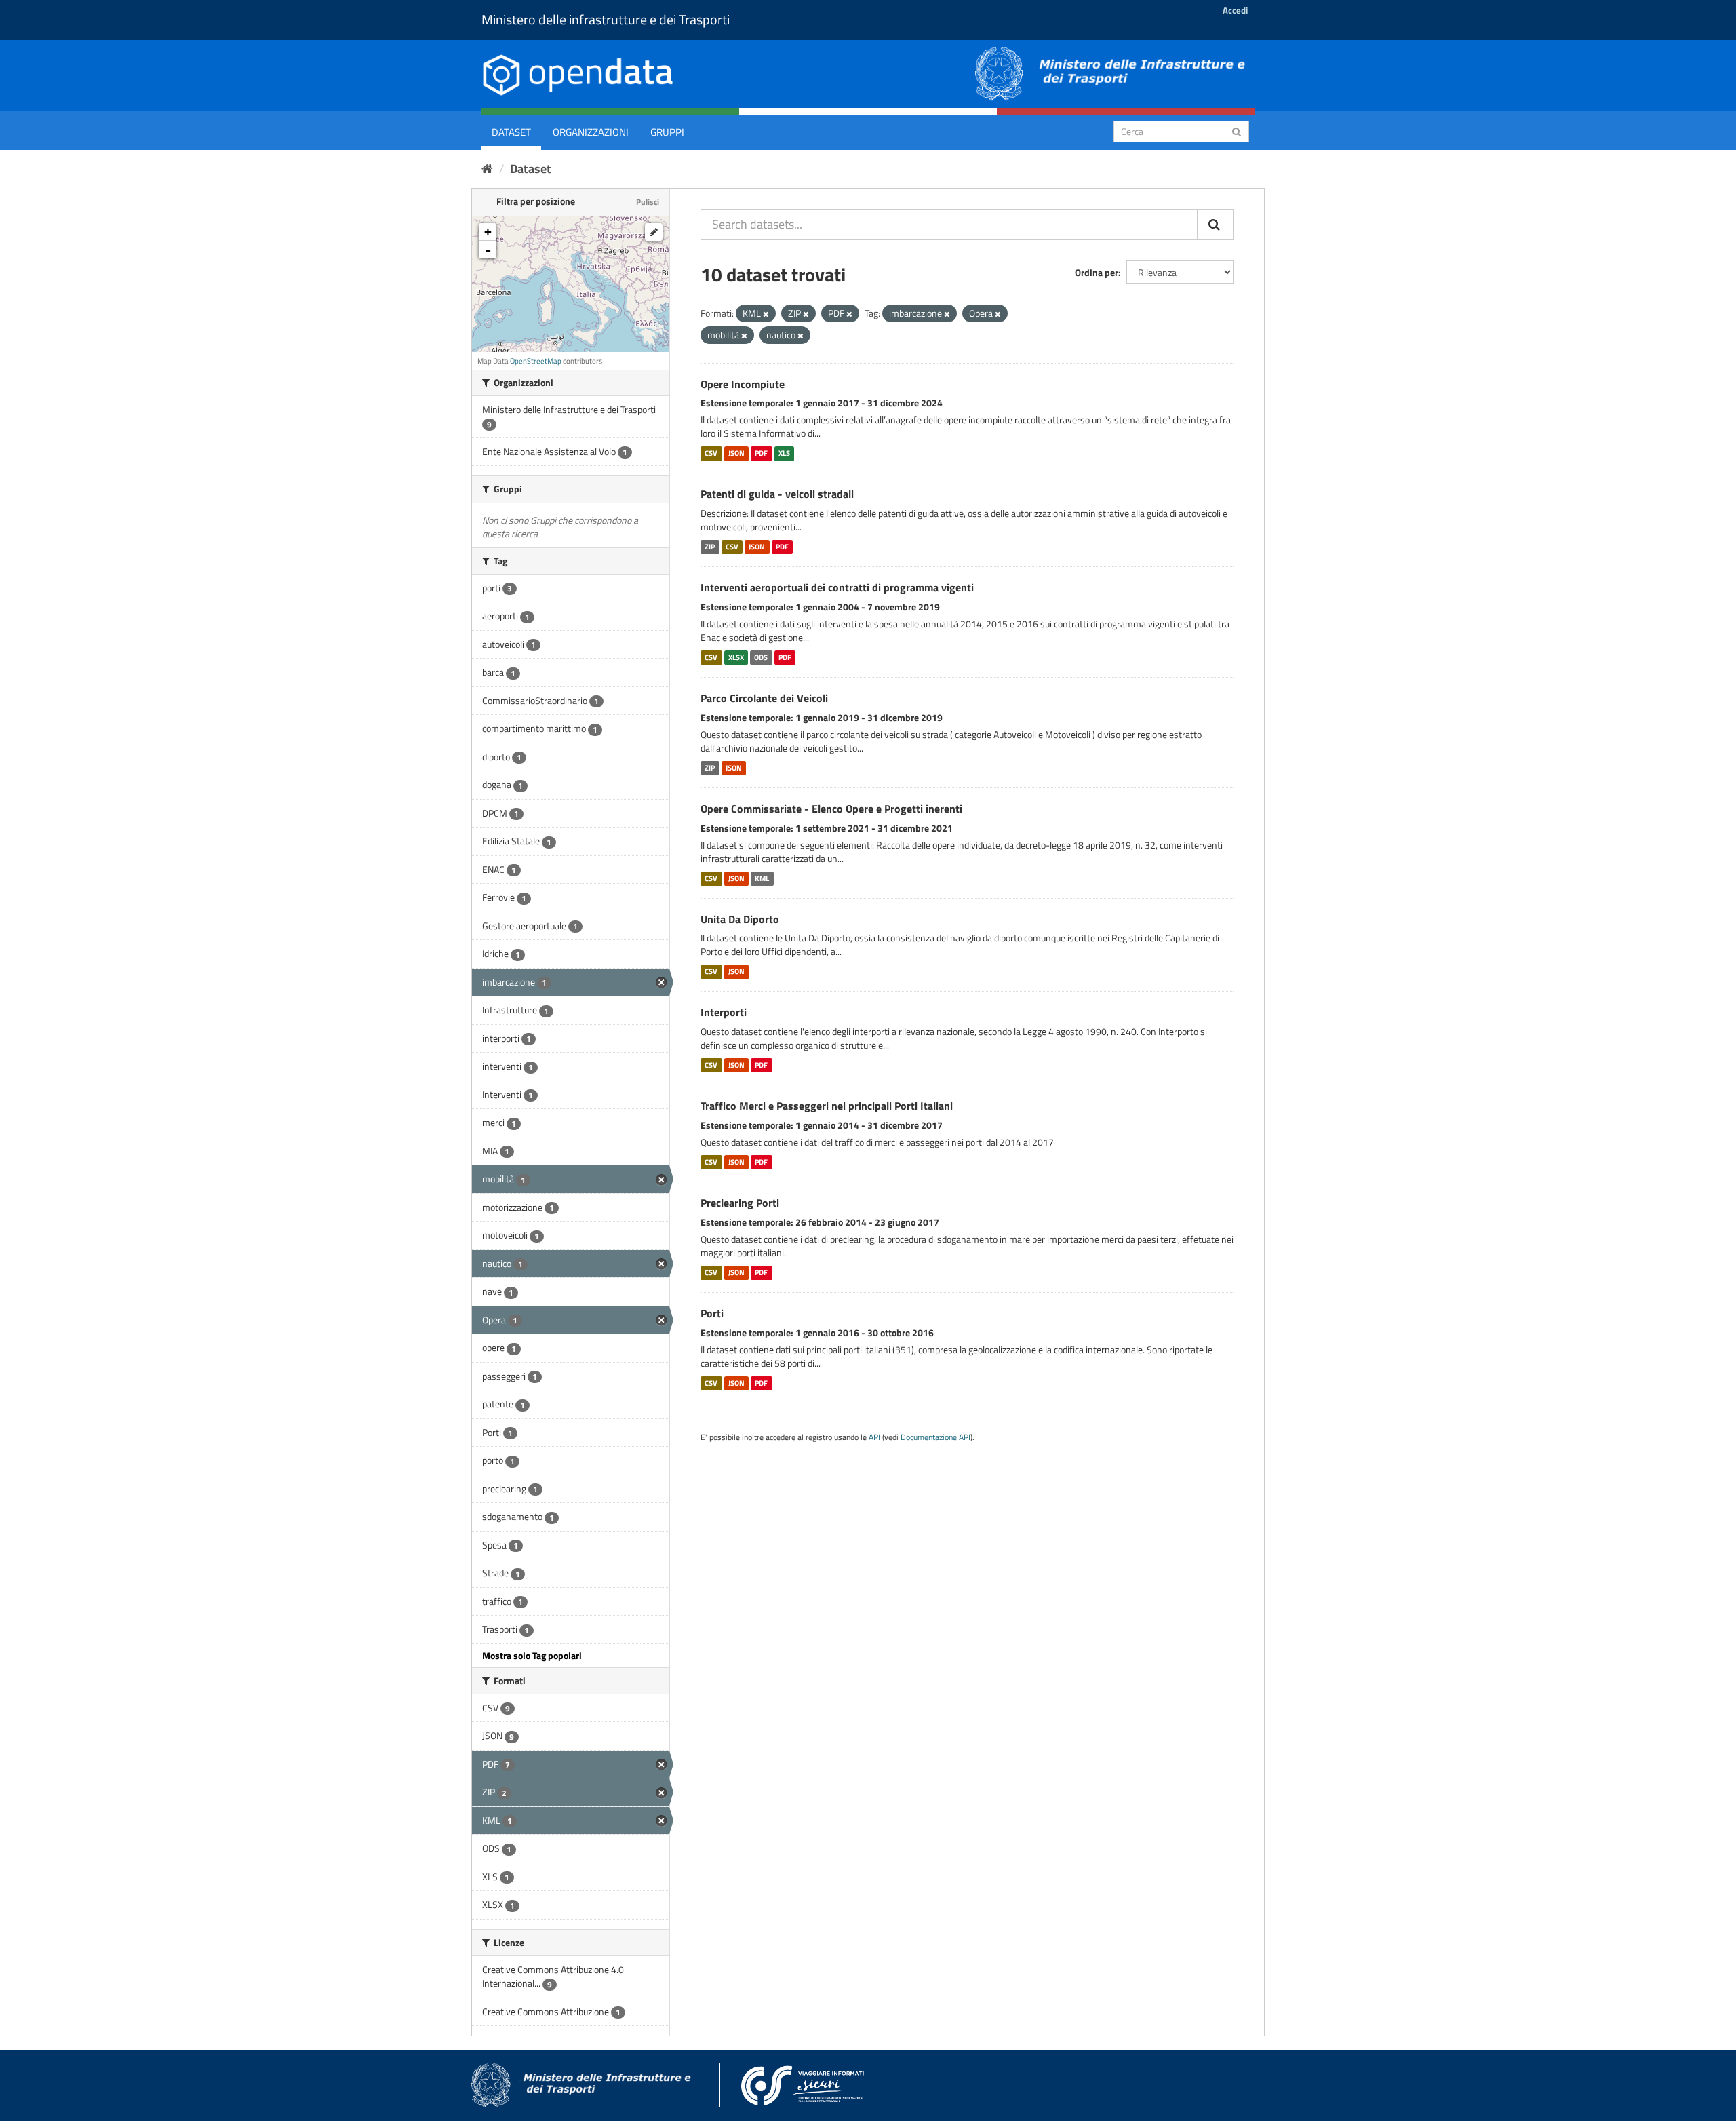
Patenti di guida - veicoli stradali (777, 494)
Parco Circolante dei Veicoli (764, 698)
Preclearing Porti (740, 1203)
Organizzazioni (591, 132)
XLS (784, 453)
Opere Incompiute (743, 384)
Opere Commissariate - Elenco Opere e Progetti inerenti (831, 809)
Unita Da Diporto (740, 919)
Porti (712, 1313)
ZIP (710, 547)
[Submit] (1237, 131)
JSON (736, 453)
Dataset (511, 132)
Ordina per (1097, 272)
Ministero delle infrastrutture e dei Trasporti (606, 19)
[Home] (487, 169)
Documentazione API (935, 1437)
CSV (711, 453)
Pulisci (648, 202)
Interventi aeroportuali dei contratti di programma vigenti (837, 587)
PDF (761, 453)
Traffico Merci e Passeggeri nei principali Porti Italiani (827, 1106)
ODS (761, 657)
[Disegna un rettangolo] (654, 232)
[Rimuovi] (766, 314)
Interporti (724, 1012)
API (874, 1437)
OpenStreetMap (536, 361)
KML (762, 878)
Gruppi (667, 132)
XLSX (736, 657)
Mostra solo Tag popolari (532, 1655)
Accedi (1235, 10)
